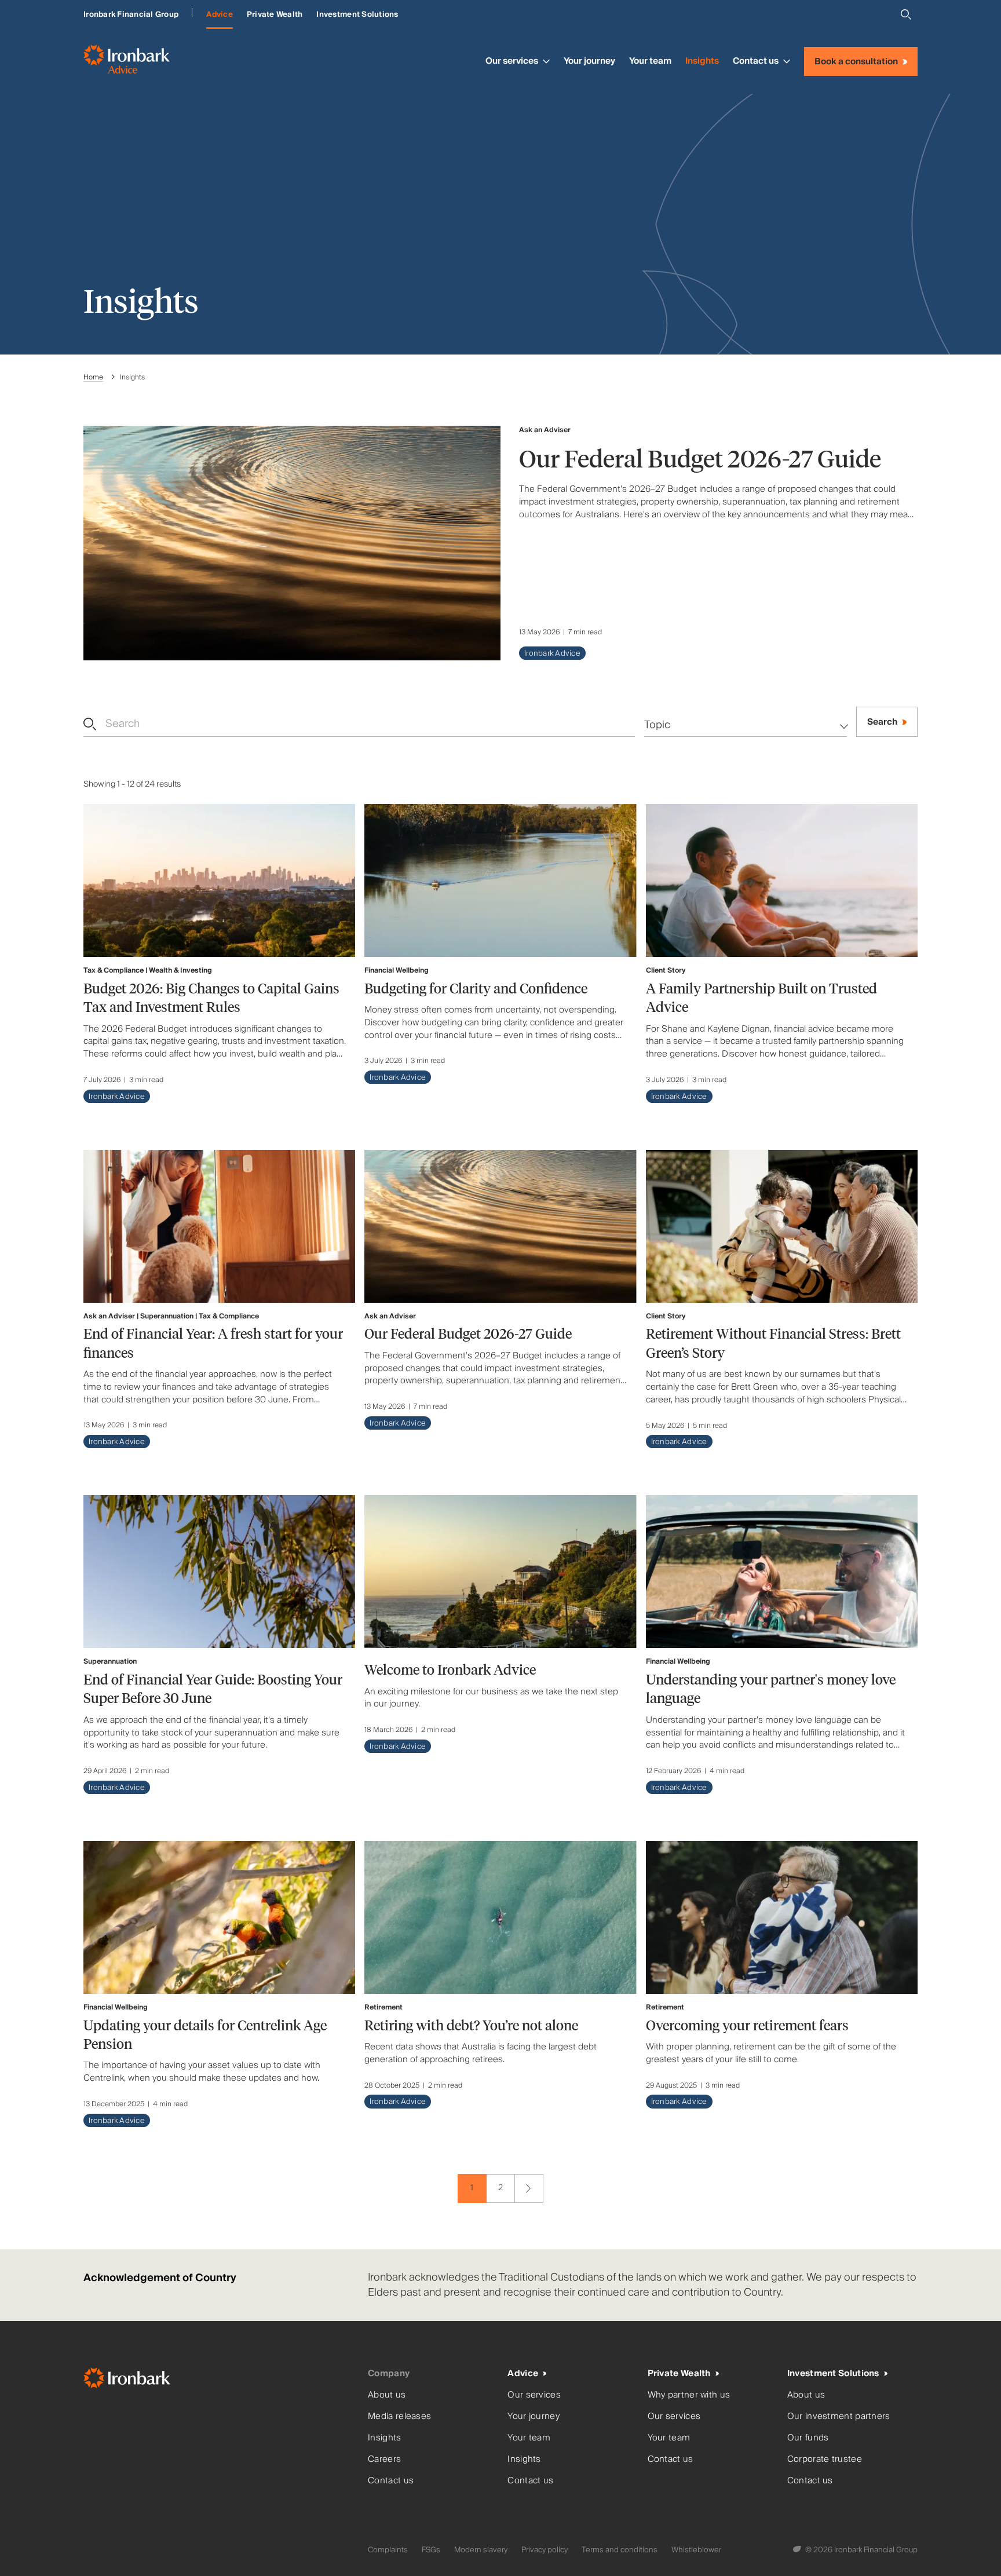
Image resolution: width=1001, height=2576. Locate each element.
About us (387, 2395)
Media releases (399, 2416)
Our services (512, 61)
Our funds (808, 2438)
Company (389, 2374)
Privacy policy (545, 2550)
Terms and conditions (620, 2550)
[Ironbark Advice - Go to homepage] (127, 61)
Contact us (756, 61)
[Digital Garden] (798, 2550)
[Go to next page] (529, 2188)
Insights (702, 61)
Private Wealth (275, 14)
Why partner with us (689, 2395)
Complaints (388, 2550)
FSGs (431, 2550)
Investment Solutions (357, 14)
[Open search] (906, 14)
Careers (384, 2459)
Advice (220, 14)
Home (93, 377)
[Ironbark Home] (221, 2380)
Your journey (589, 61)
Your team (650, 61)
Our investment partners (839, 2416)
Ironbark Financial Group (131, 14)
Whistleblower (696, 2550)
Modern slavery (481, 2550)
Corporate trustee (825, 2459)
